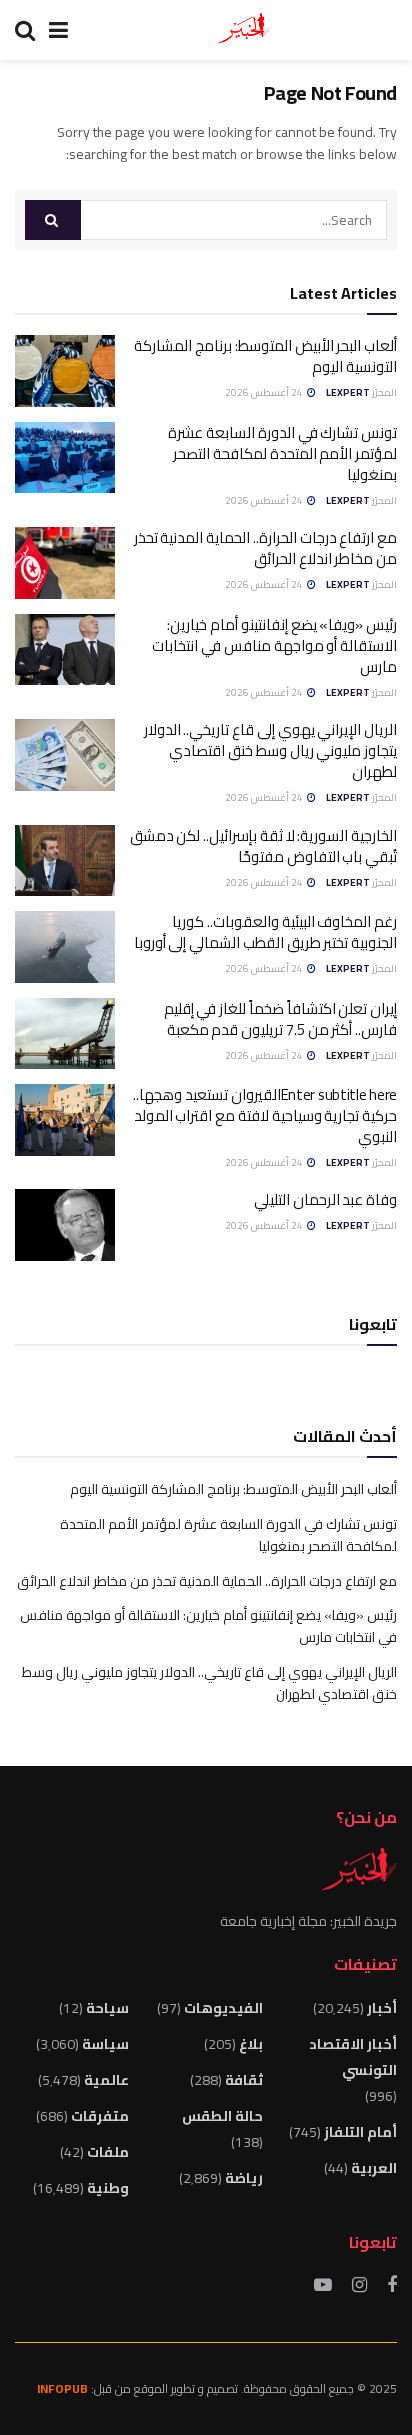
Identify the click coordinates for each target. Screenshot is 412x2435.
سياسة (105, 2044)
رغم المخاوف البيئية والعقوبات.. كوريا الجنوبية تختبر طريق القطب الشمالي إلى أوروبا (265, 932)
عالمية (106, 2080)
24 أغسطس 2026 (265, 392)
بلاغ (251, 2044)
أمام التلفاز (360, 2132)
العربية (374, 2168)
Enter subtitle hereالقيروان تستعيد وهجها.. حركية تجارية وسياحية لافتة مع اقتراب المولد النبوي (265, 1115)
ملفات (108, 2152)
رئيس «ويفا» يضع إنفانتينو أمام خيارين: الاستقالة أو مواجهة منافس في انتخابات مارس (274, 645)
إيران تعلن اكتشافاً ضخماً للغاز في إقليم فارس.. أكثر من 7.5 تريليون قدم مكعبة (280, 1019)
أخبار (382, 2008)
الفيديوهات (223, 2008)
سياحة (107, 2008)
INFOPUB (62, 2388)
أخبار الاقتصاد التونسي (353, 2057)
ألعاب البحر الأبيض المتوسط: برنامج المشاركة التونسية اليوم (265, 356)
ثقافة (244, 2080)
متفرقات (100, 2116)
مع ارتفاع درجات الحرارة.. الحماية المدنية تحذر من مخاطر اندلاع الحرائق (265, 548)
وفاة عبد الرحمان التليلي (325, 1199)
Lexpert (348, 392)
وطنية (108, 2188)
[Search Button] (53, 220)
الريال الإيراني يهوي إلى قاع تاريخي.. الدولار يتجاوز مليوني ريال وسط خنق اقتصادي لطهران (270, 750)
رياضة (244, 2178)
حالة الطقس (222, 2116)
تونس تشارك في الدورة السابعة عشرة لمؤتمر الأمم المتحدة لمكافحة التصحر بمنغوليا (282, 453)
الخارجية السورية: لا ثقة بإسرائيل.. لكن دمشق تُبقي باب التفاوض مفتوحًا (263, 846)
